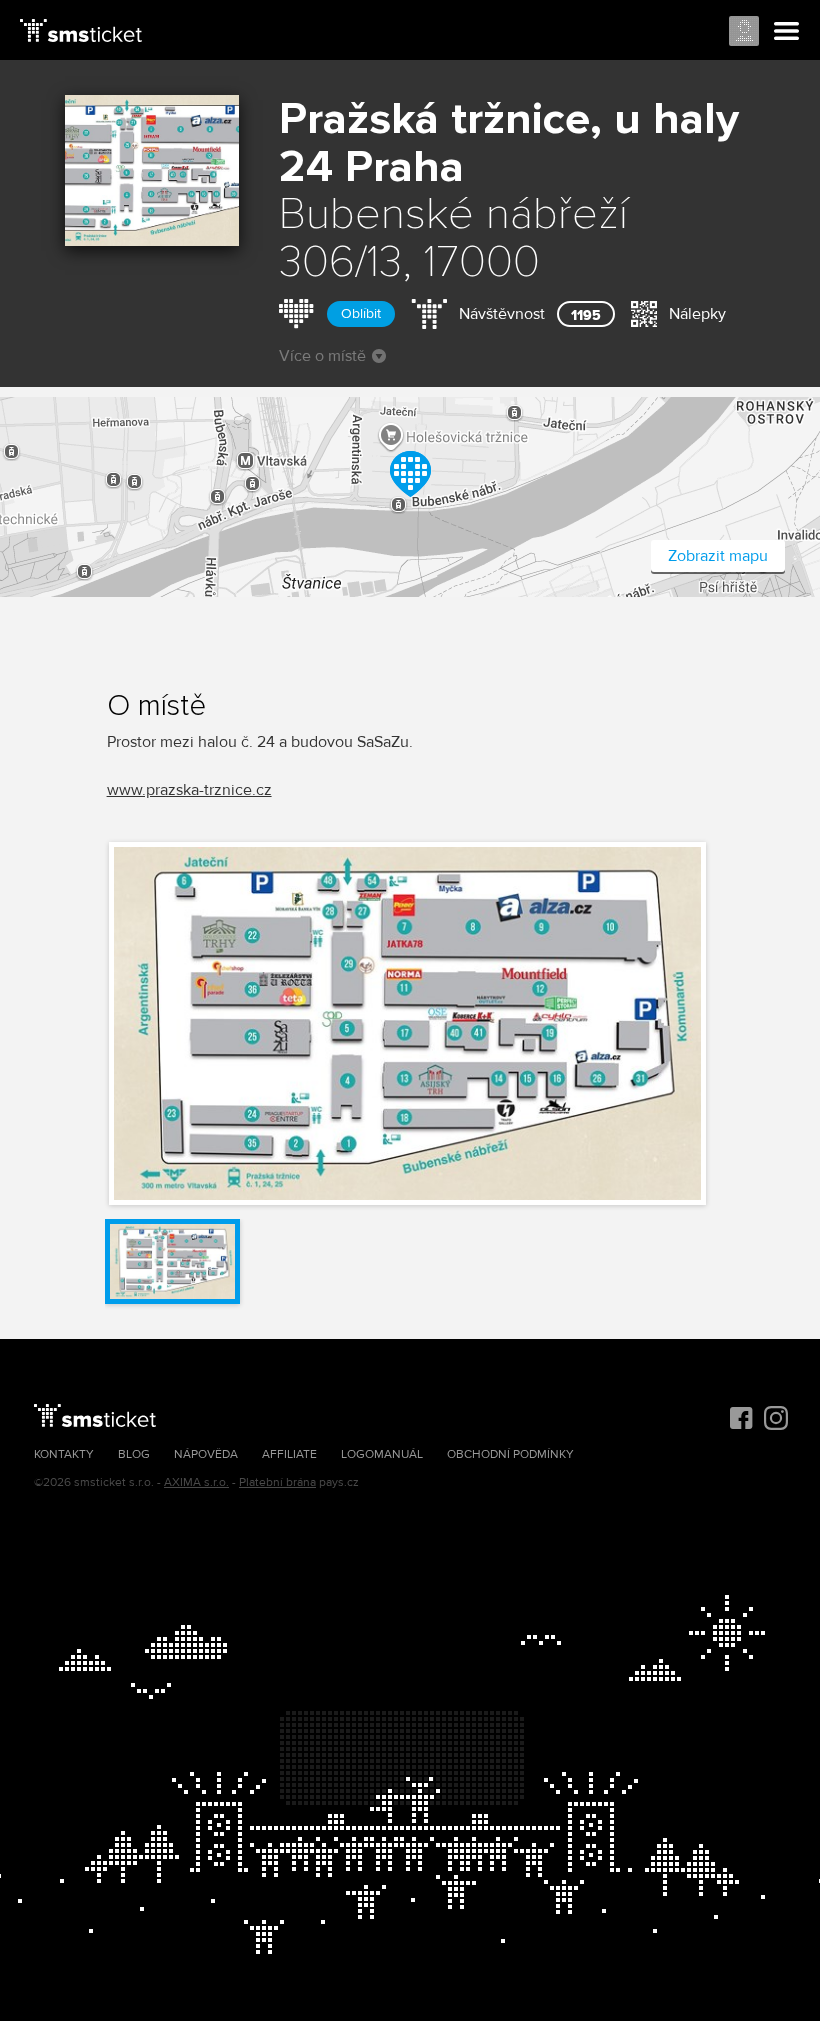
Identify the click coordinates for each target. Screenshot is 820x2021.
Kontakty (64, 1454)
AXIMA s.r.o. (196, 1482)
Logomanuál (382, 1454)
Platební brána (277, 1482)
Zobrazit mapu (718, 556)
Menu (787, 32)
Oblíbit (361, 313)
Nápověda (206, 1454)
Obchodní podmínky (510, 1454)
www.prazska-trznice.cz (189, 790)
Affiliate (289, 1454)
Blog (134, 1454)
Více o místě (322, 356)
